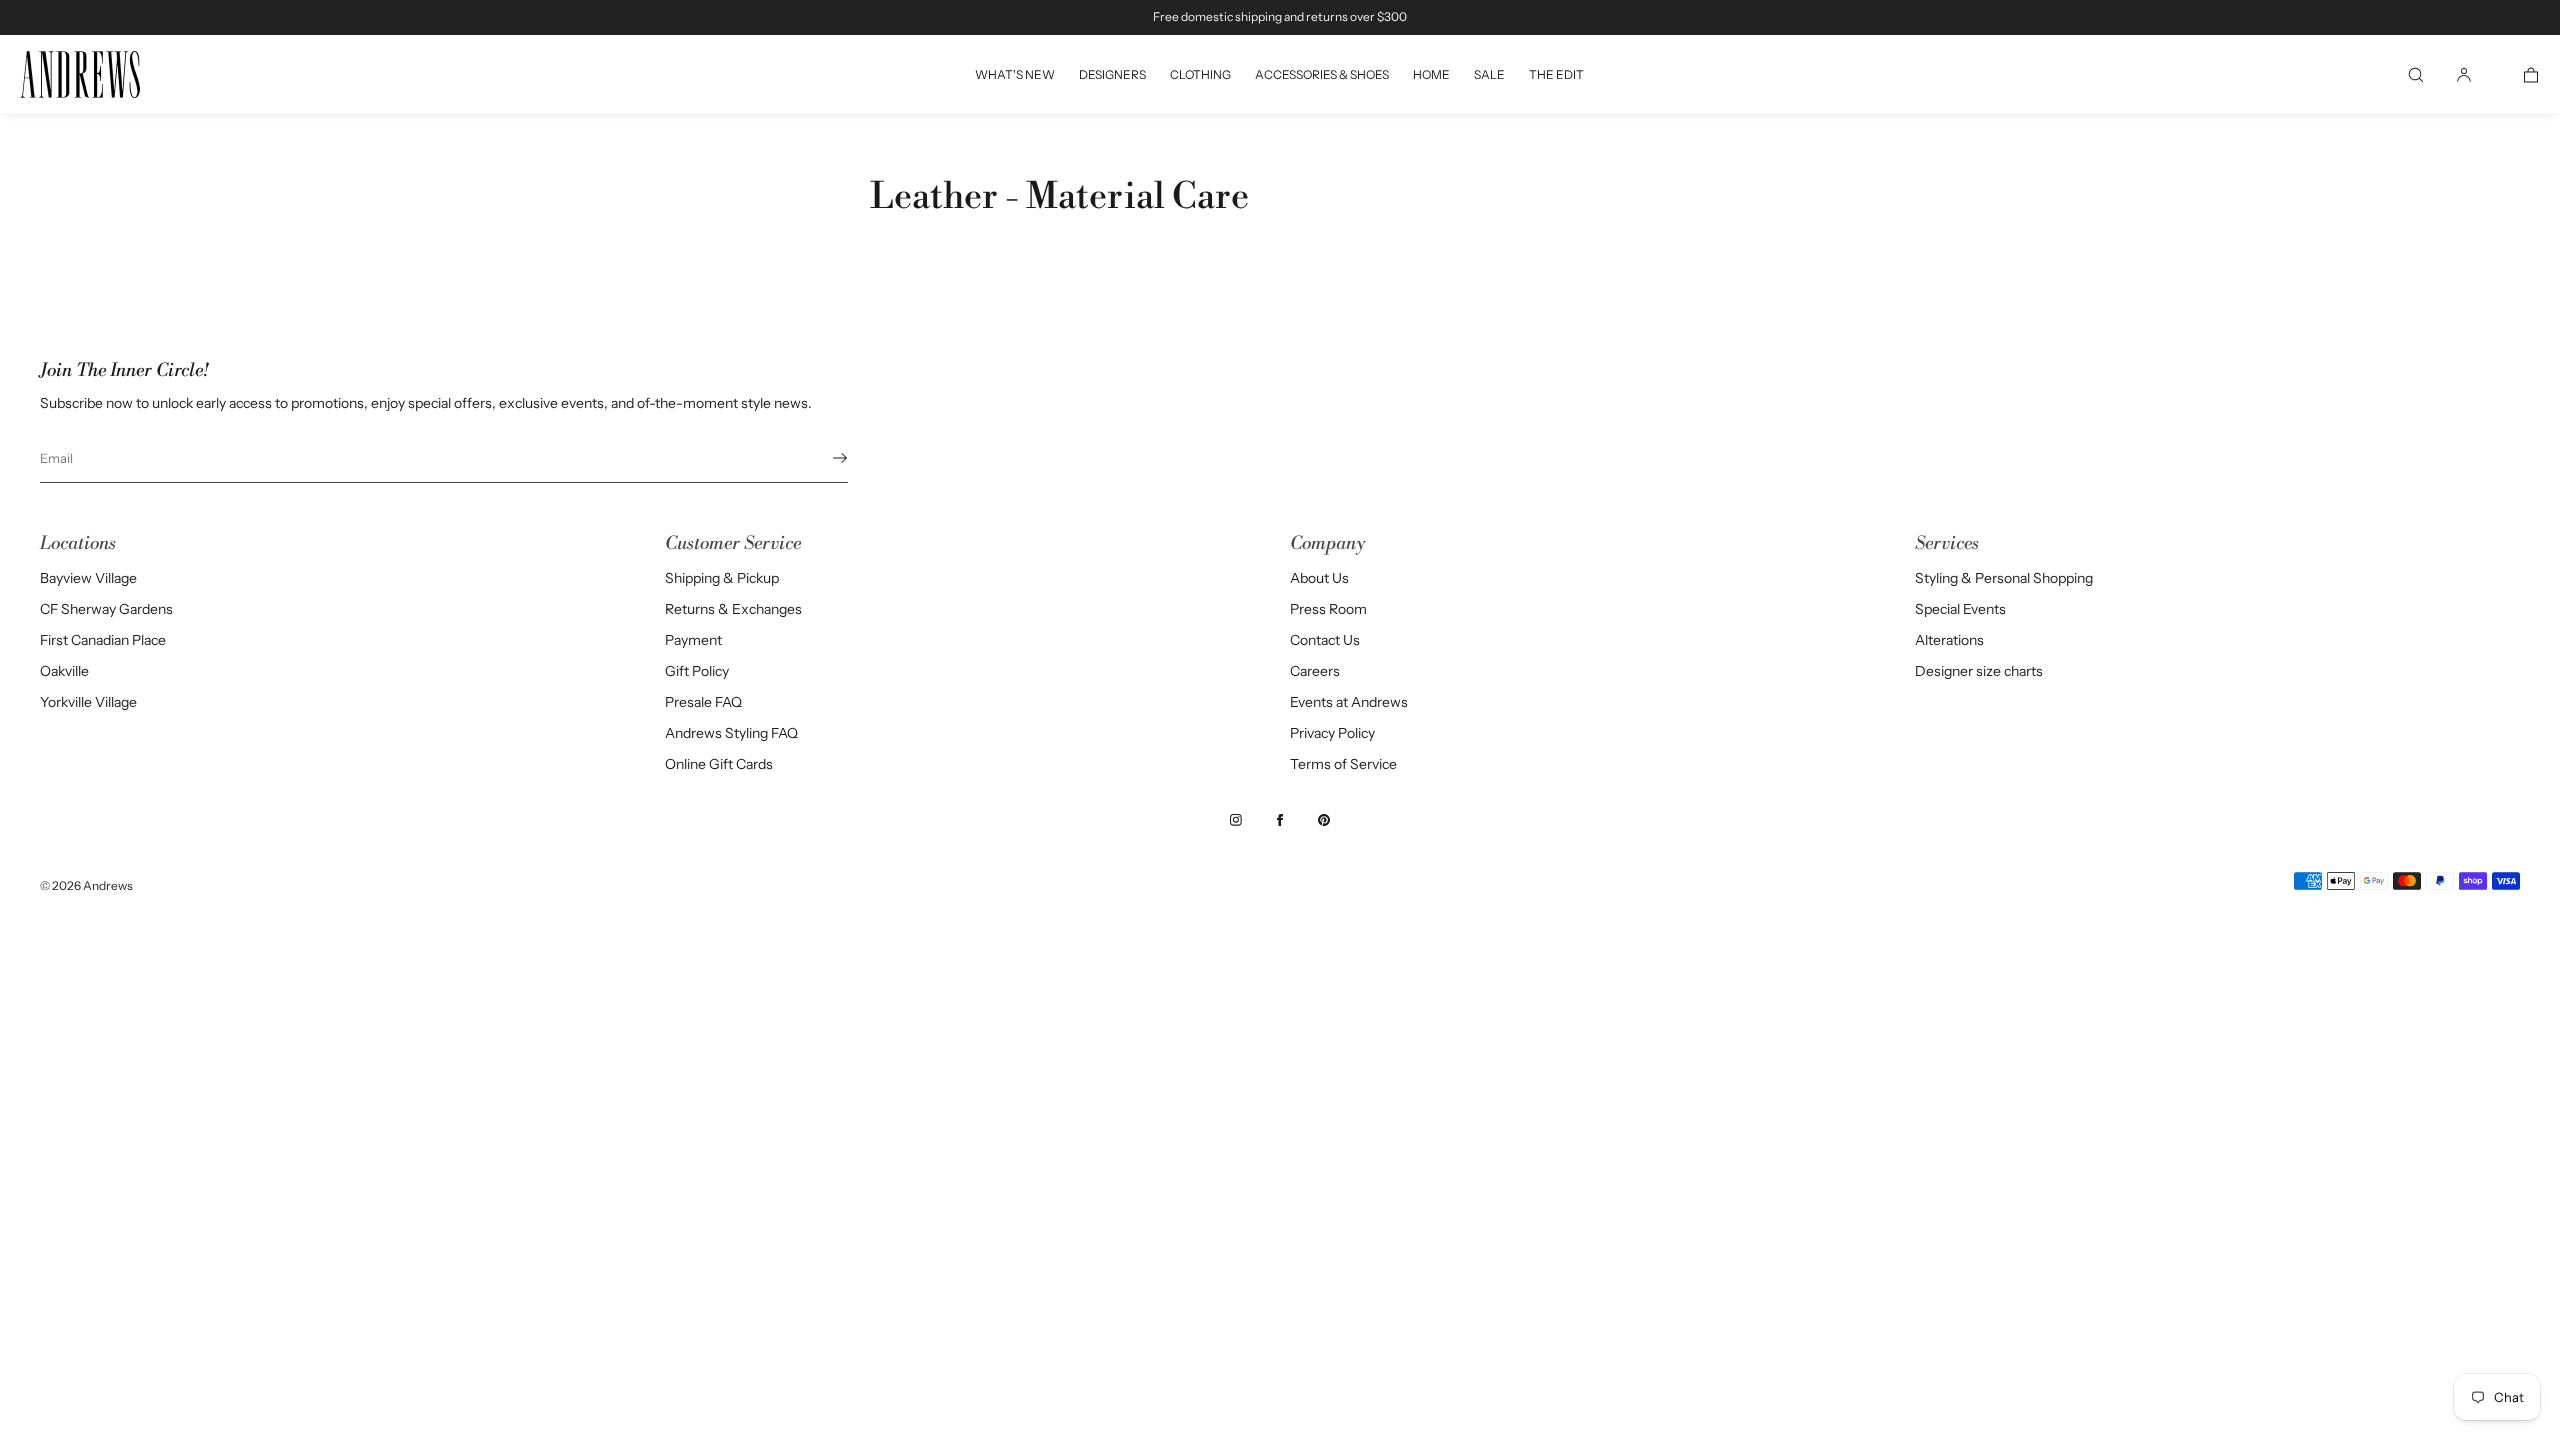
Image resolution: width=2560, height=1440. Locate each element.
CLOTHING (1200, 74)
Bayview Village (88, 578)
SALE (1489, 74)
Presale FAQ (703, 702)
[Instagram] (1236, 820)
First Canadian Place (103, 640)
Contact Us (1325, 640)
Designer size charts (1979, 671)
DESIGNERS (1112, 74)
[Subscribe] (823, 458)
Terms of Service (1343, 764)
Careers (1315, 671)
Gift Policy (697, 671)
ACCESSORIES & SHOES (1322, 74)
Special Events (1960, 609)
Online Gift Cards (719, 764)
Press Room (1328, 609)
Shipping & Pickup (722, 578)
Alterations (1949, 640)
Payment (693, 640)
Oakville (64, 671)
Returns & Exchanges (733, 609)
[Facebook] (1280, 820)
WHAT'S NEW (1015, 74)
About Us (1319, 578)
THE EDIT (1556, 74)
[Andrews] (80, 75)
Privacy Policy (1332, 733)
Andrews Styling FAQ (731, 733)
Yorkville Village (88, 702)
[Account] (2464, 74)
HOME (1431, 74)
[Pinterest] (1324, 820)
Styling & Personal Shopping (2004, 578)
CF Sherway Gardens (106, 609)
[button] (2416, 74)
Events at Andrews (1349, 702)
